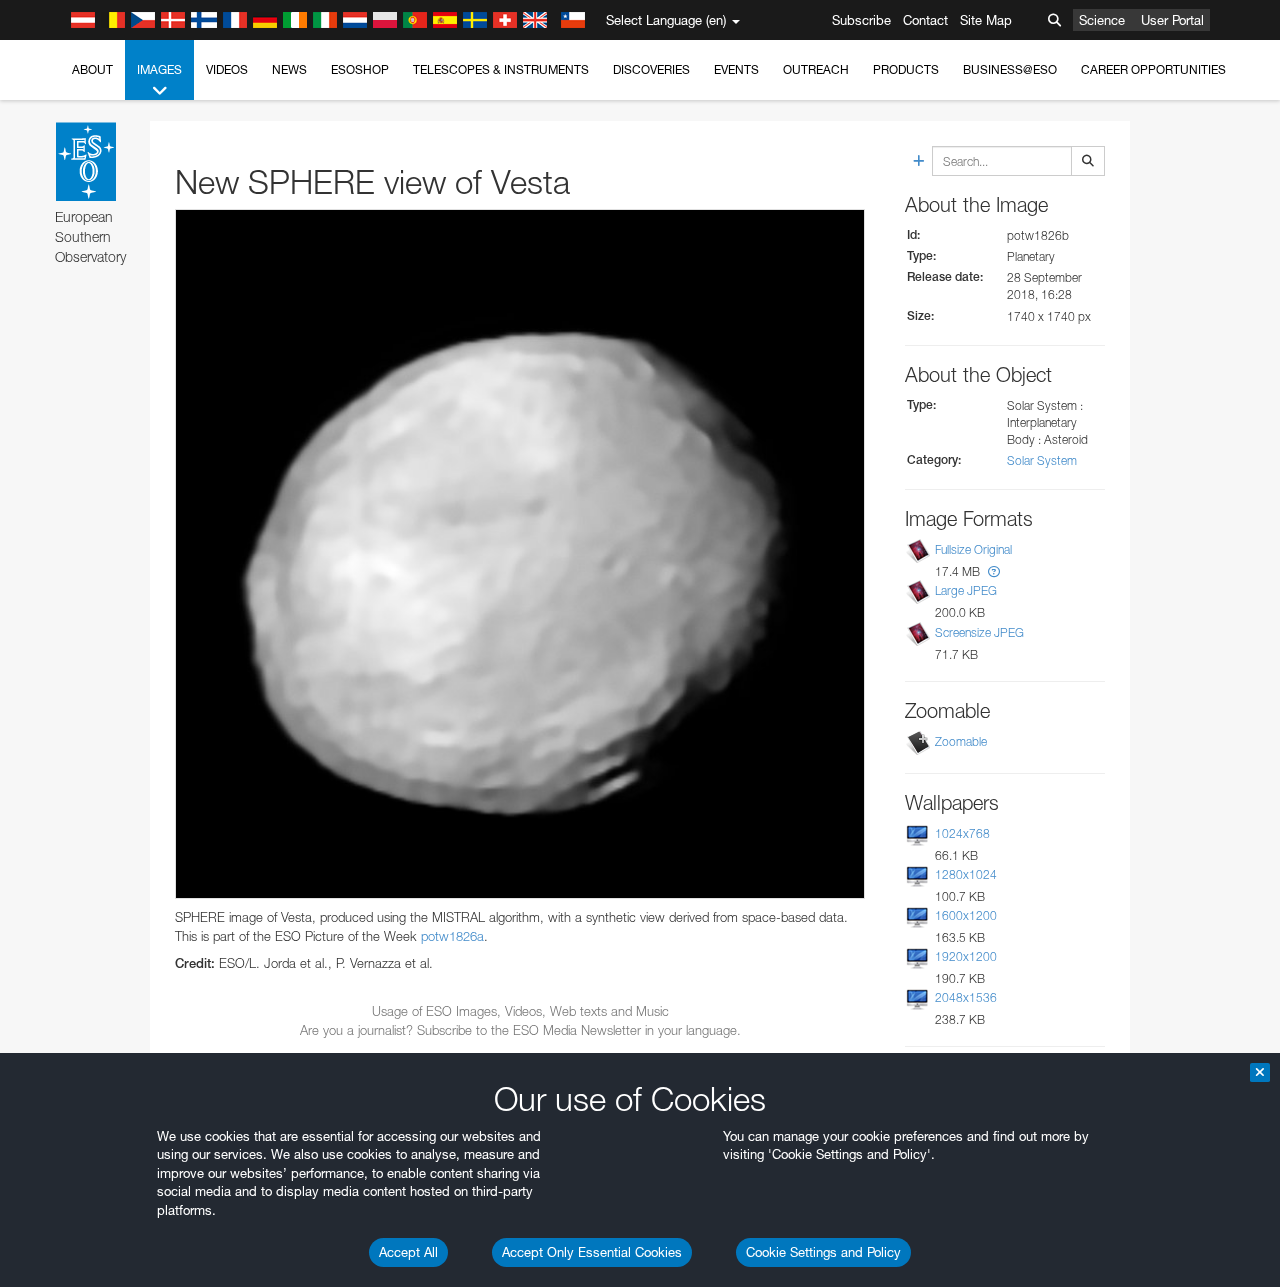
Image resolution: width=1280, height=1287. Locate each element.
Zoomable (961, 741)
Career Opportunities (1153, 69)
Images (159, 69)
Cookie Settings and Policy (823, 1252)
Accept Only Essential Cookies (592, 1252)
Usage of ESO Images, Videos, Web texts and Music (520, 1011)
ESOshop (360, 69)
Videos (227, 69)
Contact (925, 20)
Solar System (1042, 460)
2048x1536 (966, 997)
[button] (994, 571)
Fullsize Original (973, 549)
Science (1102, 20)
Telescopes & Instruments (501, 69)
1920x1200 (966, 956)
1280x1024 (966, 874)
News (289, 69)
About (92, 69)
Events (736, 69)
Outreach (816, 69)
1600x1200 (966, 915)
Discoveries (651, 69)
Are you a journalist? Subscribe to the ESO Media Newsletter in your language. (520, 1030)
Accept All (408, 1252)
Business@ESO (1010, 69)
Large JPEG (966, 591)
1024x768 (962, 833)
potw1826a (452, 936)
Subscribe (861, 20)
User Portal (1172, 20)
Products (906, 69)
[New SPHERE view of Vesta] (520, 554)
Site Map (986, 20)
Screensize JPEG (979, 632)
